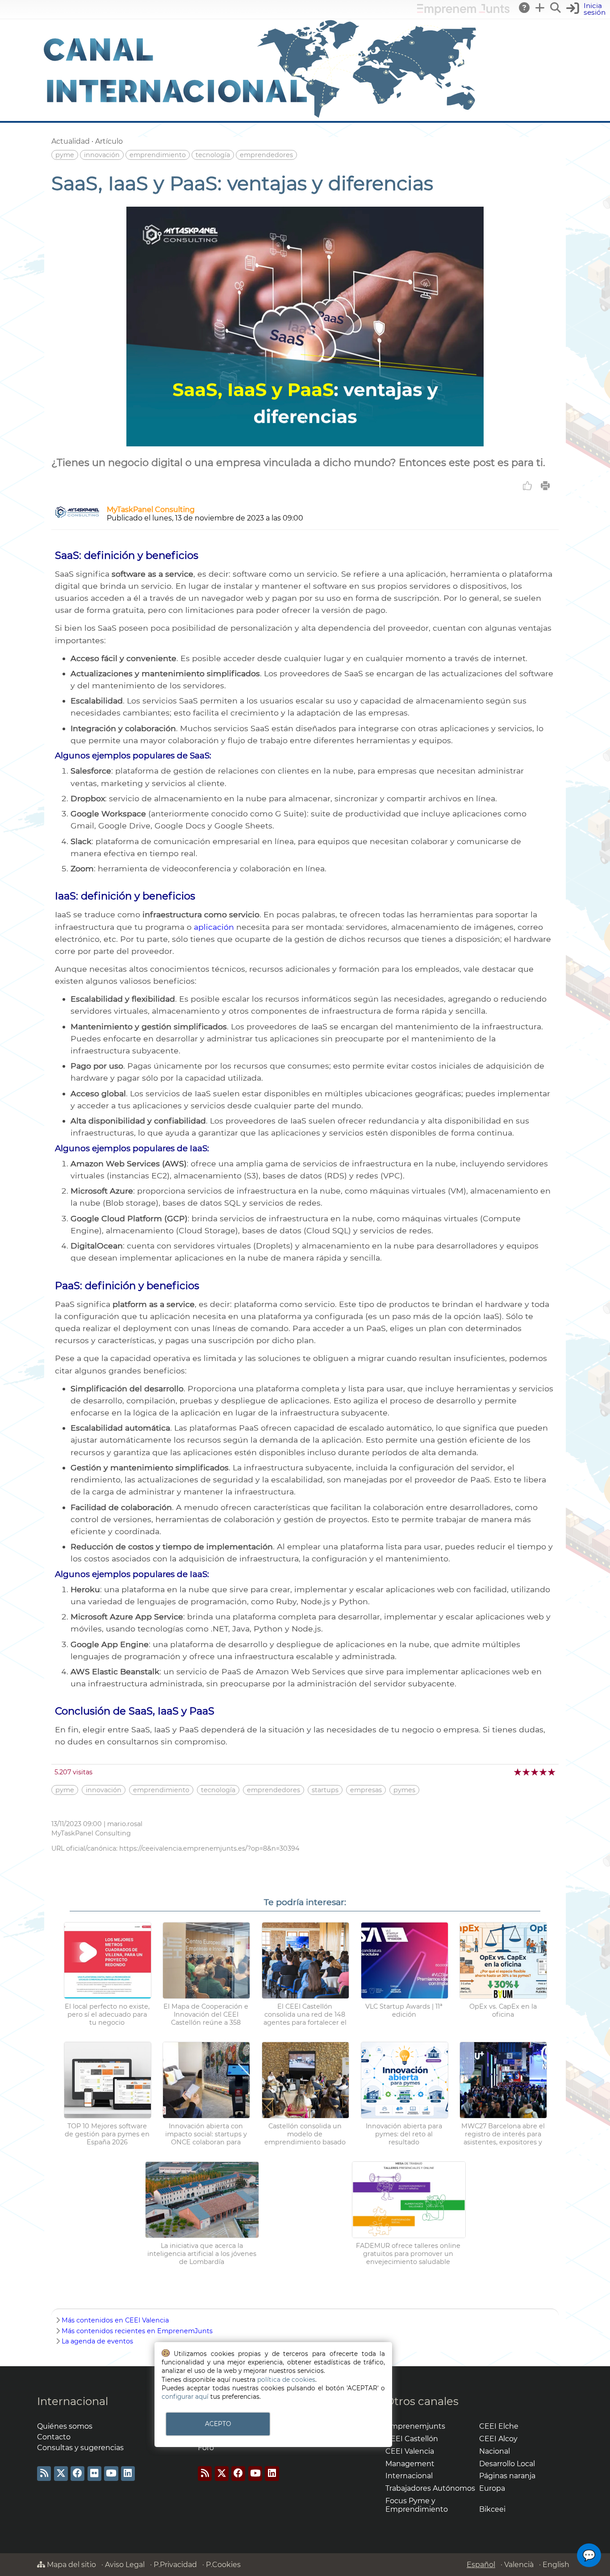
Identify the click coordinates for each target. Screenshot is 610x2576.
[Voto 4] (544, 1772)
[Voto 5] (552, 1772)
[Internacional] (260, 117)
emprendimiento (158, 155)
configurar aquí (185, 2397)
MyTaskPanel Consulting (151, 510)
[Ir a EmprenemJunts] (463, 13)
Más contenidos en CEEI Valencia (115, 2320)
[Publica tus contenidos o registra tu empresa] (540, 8)
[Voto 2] (527, 1772)
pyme (65, 155)
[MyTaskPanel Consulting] (77, 516)
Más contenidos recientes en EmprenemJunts (137, 2331)
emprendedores (266, 155)
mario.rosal (125, 1824)
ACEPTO (218, 2424)
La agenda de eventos (97, 2341)
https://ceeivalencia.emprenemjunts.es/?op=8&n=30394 (209, 1848)
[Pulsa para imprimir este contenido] (545, 486)
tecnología (213, 155)
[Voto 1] (518, 1772)
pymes (404, 1790)
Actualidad (71, 141)
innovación (102, 155)
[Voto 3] (535, 1772)
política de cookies (286, 2380)
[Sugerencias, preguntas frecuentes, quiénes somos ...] (525, 8)
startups (325, 1790)
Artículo (109, 141)
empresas (366, 1790)
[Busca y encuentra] (556, 8)
